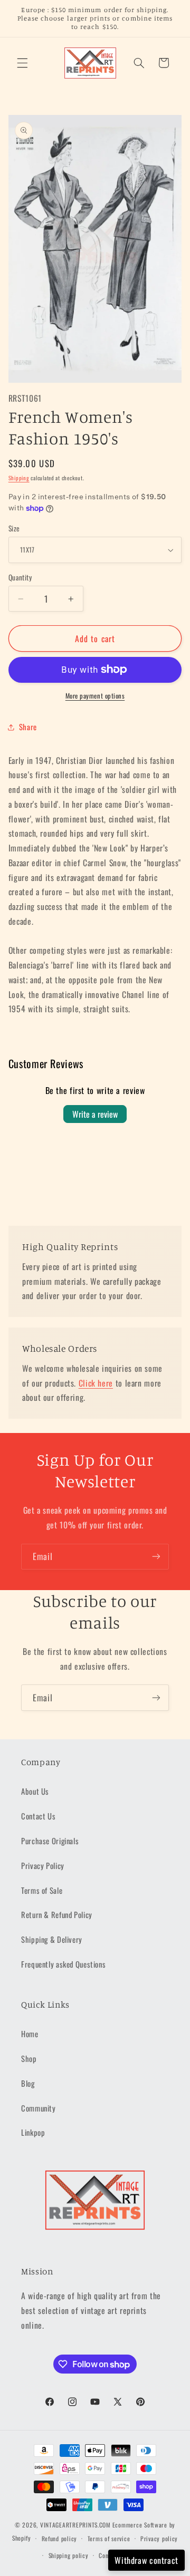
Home (30, 2033)
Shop (29, 2058)
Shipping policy (69, 2555)
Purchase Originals (50, 1841)
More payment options (95, 696)
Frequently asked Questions (63, 1964)
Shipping (19, 478)
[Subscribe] (156, 1557)
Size (14, 528)
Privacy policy (159, 2538)
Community (39, 2108)
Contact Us (38, 1816)
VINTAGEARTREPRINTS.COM (75, 2525)
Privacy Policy (43, 1865)
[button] (22, 63)
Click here (96, 1383)
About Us (35, 1791)
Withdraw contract (146, 2560)
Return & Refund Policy (57, 1914)
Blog (28, 2083)
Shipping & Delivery (52, 1939)
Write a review (95, 1114)
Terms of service (109, 2538)
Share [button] (28, 727)
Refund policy (60, 2538)
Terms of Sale (42, 1890)
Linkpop (33, 2132)
